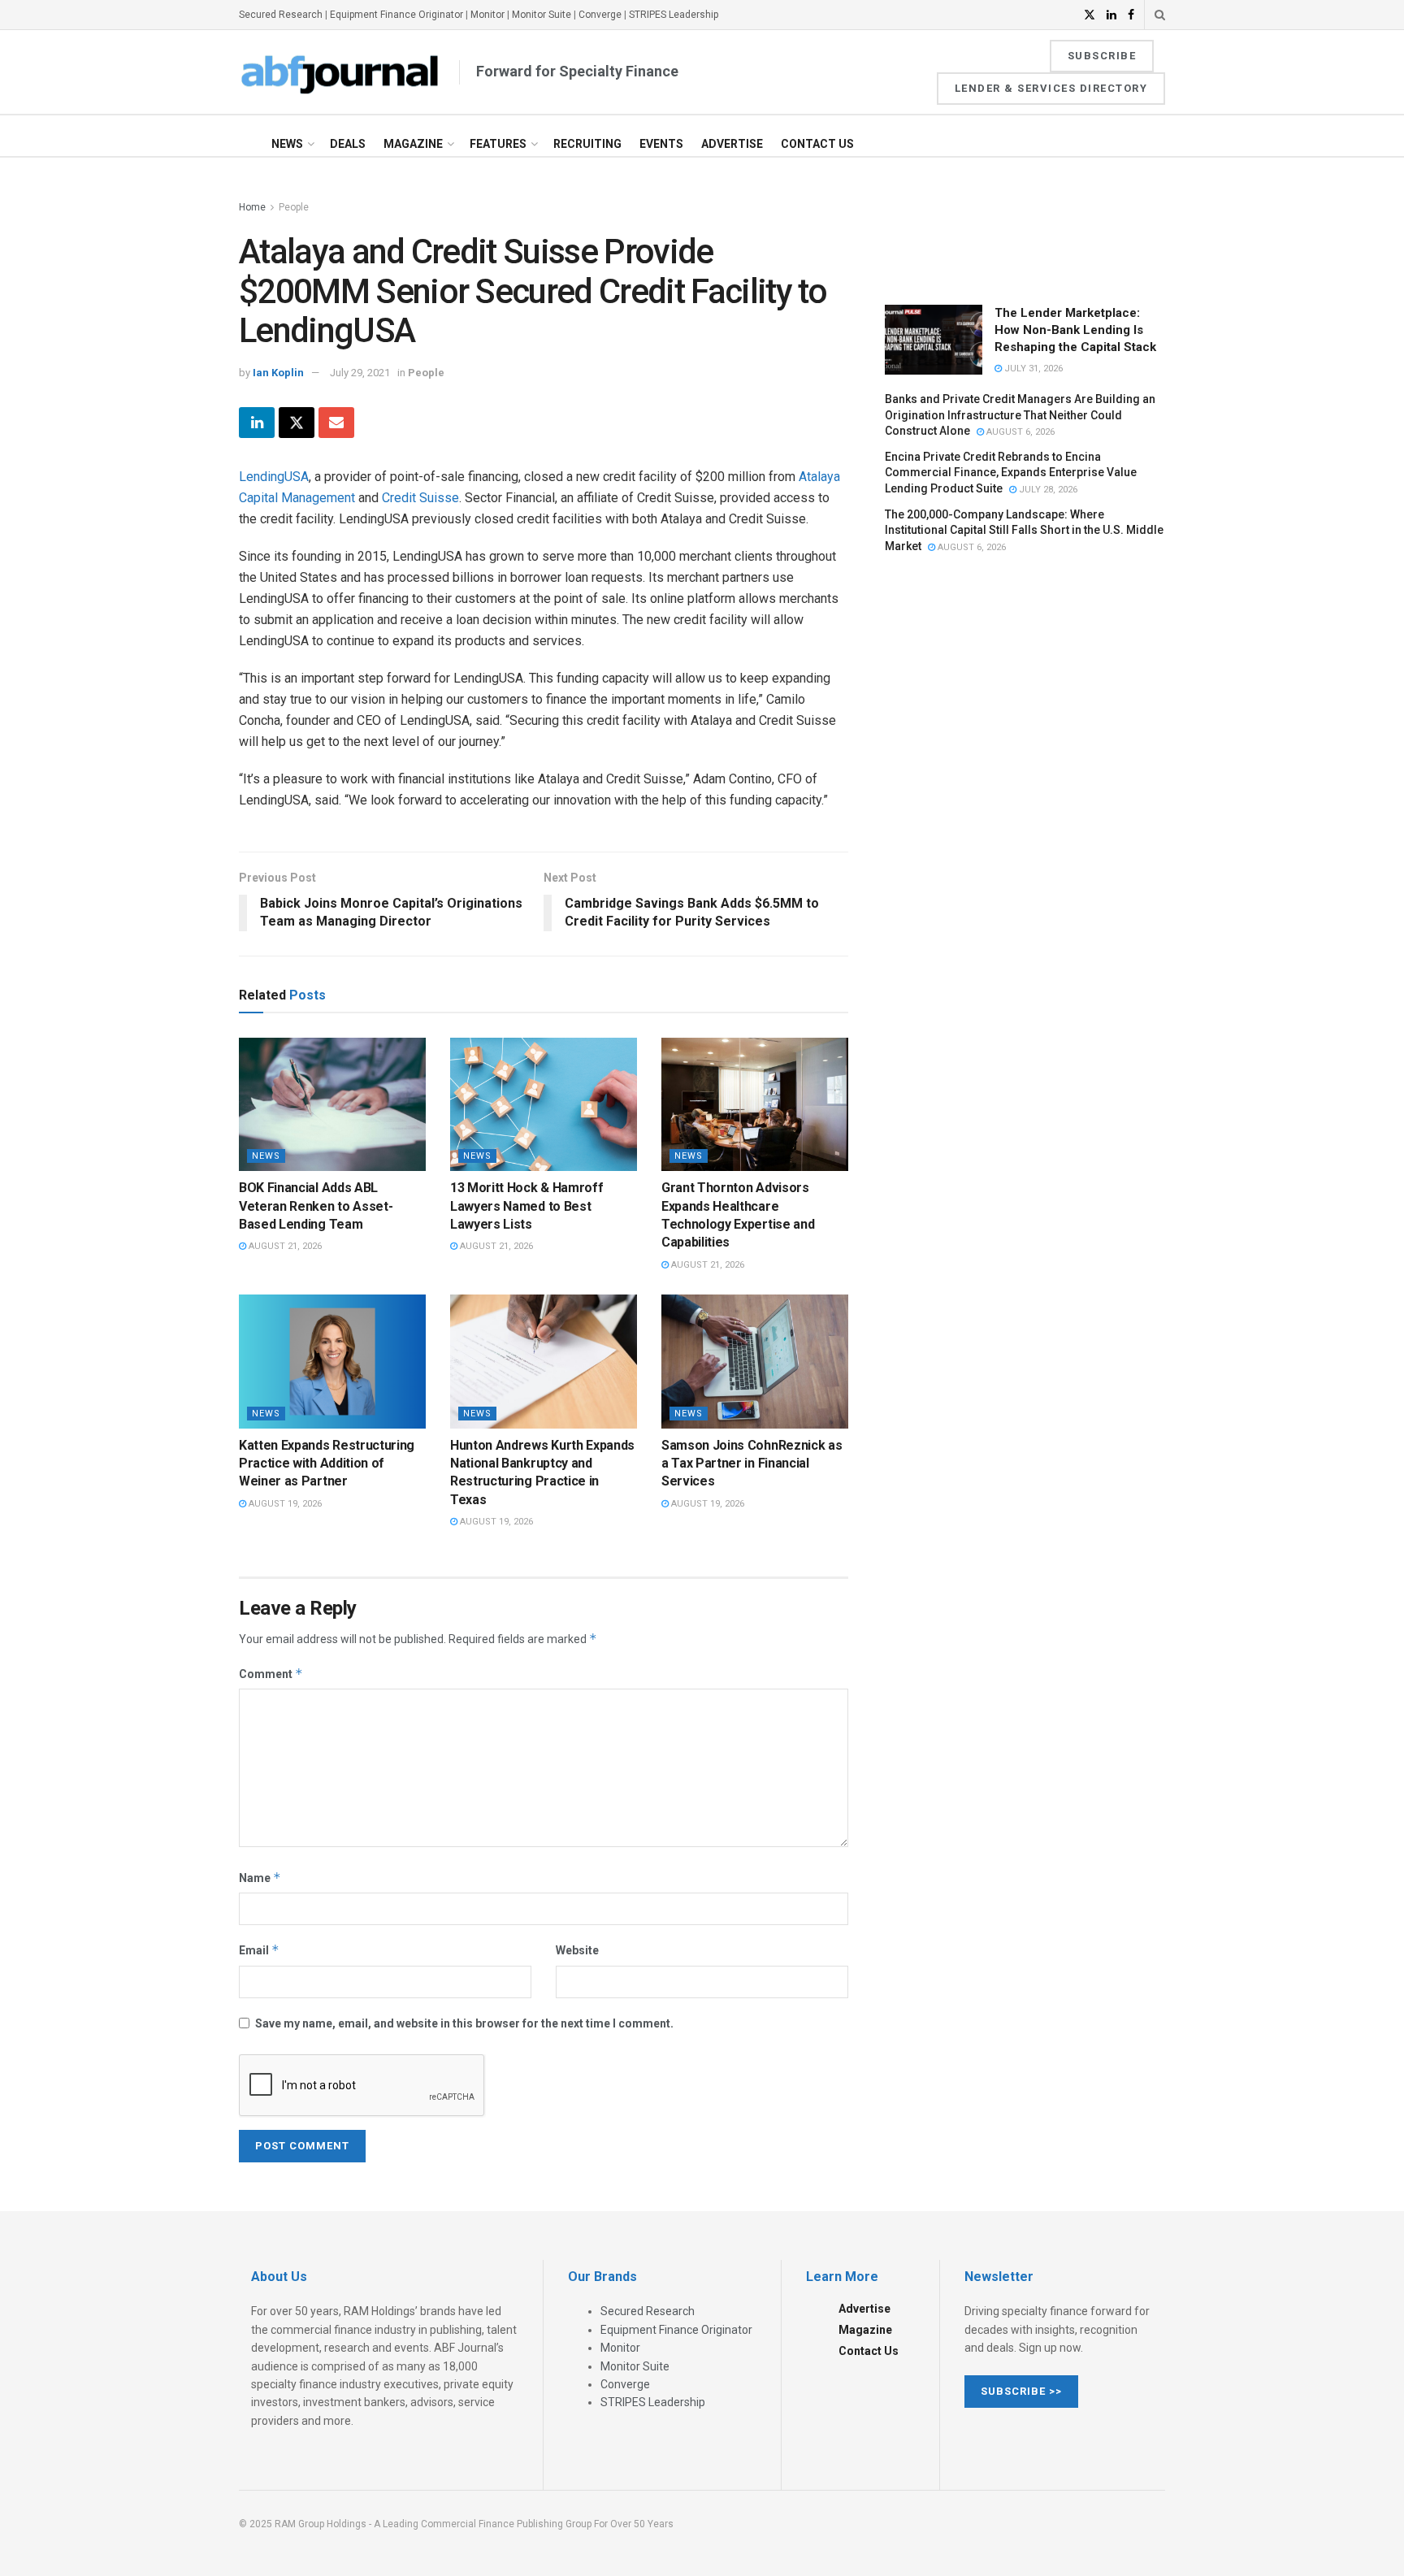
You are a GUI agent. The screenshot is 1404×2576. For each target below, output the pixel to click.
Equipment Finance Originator (396, 15)
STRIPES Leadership (674, 15)
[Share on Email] (336, 423)
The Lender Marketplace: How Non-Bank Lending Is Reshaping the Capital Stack (1075, 330)
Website (577, 1950)
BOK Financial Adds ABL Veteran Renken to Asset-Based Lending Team (316, 1206)
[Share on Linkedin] (257, 423)
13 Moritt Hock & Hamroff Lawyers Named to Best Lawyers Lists (526, 1206)
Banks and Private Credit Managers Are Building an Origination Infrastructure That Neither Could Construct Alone (1020, 415)
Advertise (732, 144)
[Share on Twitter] (297, 423)
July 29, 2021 (360, 373)
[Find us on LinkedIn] (1111, 15)
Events (661, 144)
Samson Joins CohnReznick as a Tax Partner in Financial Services (752, 1464)
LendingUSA (274, 477)
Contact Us (817, 144)
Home (252, 207)
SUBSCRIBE (1102, 56)
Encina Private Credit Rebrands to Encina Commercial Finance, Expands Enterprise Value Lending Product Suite (1011, 473)
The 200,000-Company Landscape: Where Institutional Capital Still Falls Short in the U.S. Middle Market (1024, 530)
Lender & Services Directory (1051, 88)
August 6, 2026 (1019, 432)
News (287, 144)
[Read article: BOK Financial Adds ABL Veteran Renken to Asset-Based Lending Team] (332, 1104)
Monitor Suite (542, 15)
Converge (600, 15)
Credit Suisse (420, 498)
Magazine (413, 144)
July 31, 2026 (1032, 369)
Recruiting (587, 144)
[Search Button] (1160, 15)
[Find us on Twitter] (1090, 15)
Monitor (487, 15)
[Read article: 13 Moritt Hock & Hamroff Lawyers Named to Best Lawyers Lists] (544, 1104)
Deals (348, 144)
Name (260, 1878)
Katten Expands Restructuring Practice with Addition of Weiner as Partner (327, 1464)
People (294, 207)
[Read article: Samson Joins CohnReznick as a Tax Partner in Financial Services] (755, 1361)
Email (259, 1950)
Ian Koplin (278, 373)
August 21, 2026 (284, 1246)
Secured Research (281, 15)
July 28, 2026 (1047, 490)
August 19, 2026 (284, 1504)
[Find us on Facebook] (1131, 15)
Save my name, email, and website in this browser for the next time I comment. (464, 2023)
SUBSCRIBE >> (1021, 2391)
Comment (271, 1674)
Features (498, 144)
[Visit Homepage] (340, 72)
